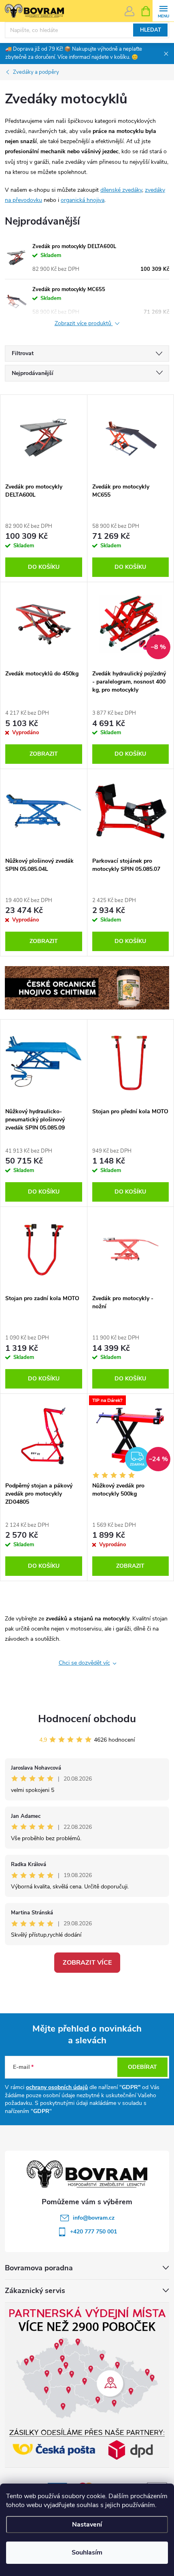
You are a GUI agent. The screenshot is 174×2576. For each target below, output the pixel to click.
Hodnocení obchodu (87, 1719)
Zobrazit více (87, 1963)
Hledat (151, 30)
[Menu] (163, 11)
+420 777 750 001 (93, 2232)
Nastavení (87, 2525)
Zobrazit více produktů (84, 324)
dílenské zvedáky (121, 190)
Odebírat (142, 2067)
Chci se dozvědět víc (84, 1663)
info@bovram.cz (94, 2218)
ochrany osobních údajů (57, 2087)
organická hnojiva (83, 200)
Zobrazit (44, 754)
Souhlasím (87, 2552)
